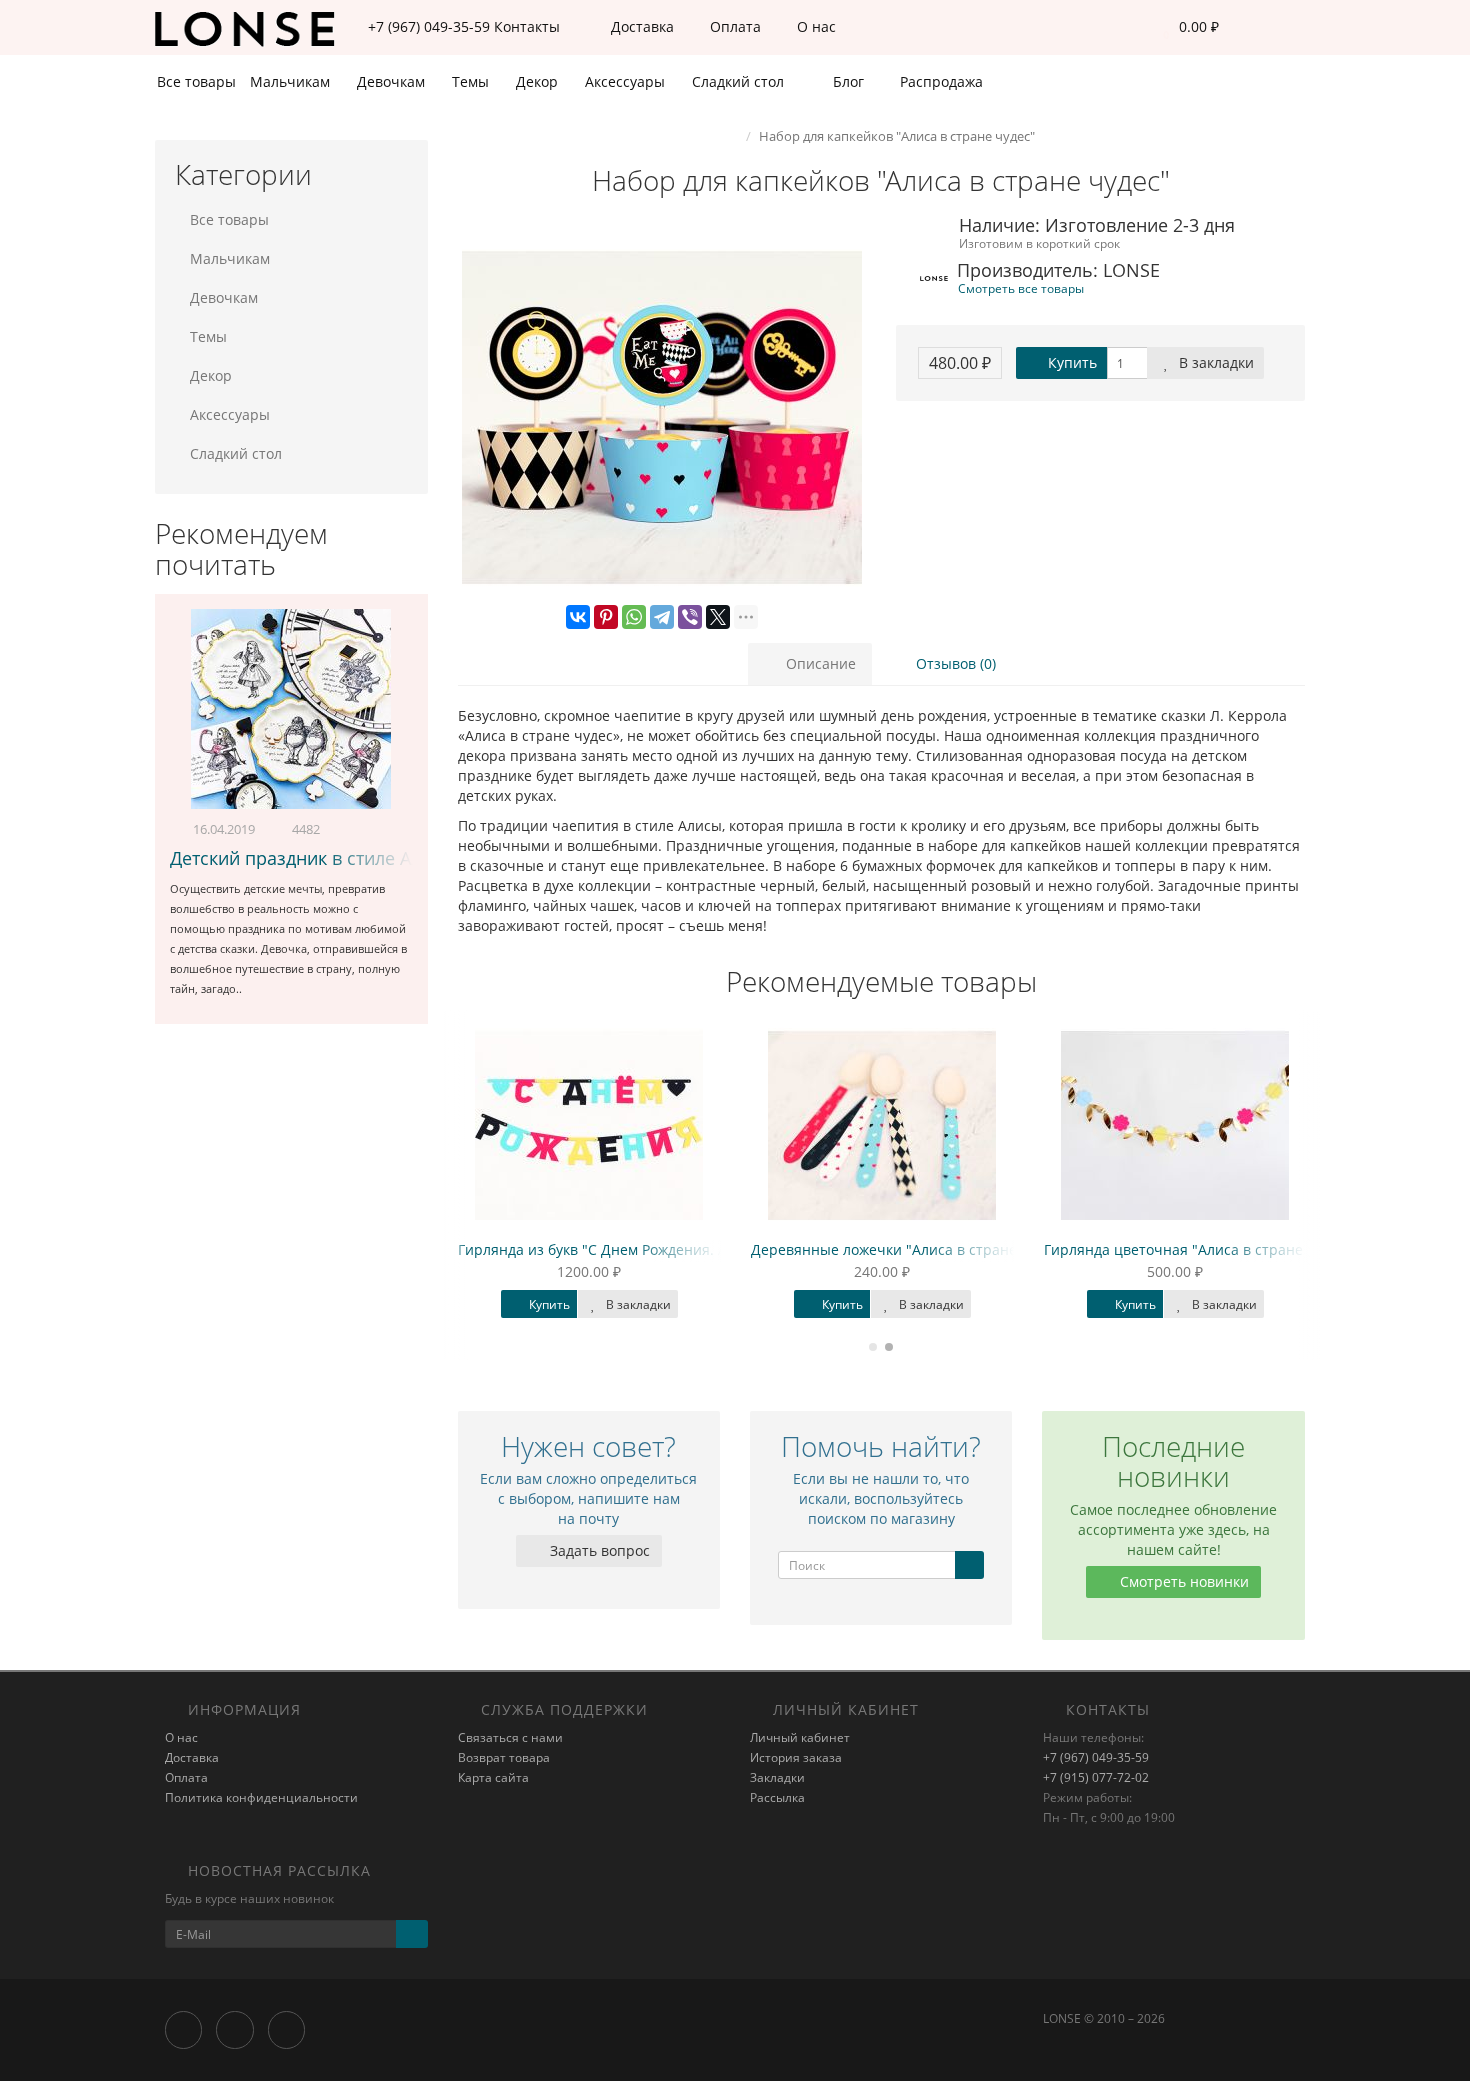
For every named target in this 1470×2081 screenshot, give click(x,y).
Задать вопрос (598, 1550)
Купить (1070, 362)
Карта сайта (493, 1777)
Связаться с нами (510, 1737)
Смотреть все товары (1021, 288)
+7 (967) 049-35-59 (1096, 1757)
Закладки (777, 1777)
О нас (814, 26)
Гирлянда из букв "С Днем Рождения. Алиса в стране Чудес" (665, 1249)
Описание (819, 663)
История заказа (796, 1757)
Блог (846, 81)
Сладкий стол (740, 81)
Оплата (733, 26)
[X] (718, 617)
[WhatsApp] (634, 617)
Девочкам (393, 81)
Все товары (196, 81)
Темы (472, 81)
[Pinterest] (606, 617)
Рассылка (777, 1797)
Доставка (640, 26)
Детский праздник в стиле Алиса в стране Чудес (378, 858)
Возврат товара (504, 1757)
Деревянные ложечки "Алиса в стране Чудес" (909, 1249)
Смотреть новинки (1182, 1581)
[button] (1186, 27)
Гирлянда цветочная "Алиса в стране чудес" (1198, 1249)
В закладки (1214, 362)
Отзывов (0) (954, 663)
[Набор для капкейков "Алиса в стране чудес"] (662, 418)
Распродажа (939, 81)
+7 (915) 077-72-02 (1096, 1777)
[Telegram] (662, 617)
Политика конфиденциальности (261, 1797)
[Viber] (690, 617)
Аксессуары (627, 81)
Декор (539, 81)
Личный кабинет (800, 1737)
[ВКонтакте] (578, 617)
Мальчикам (292, 81)
